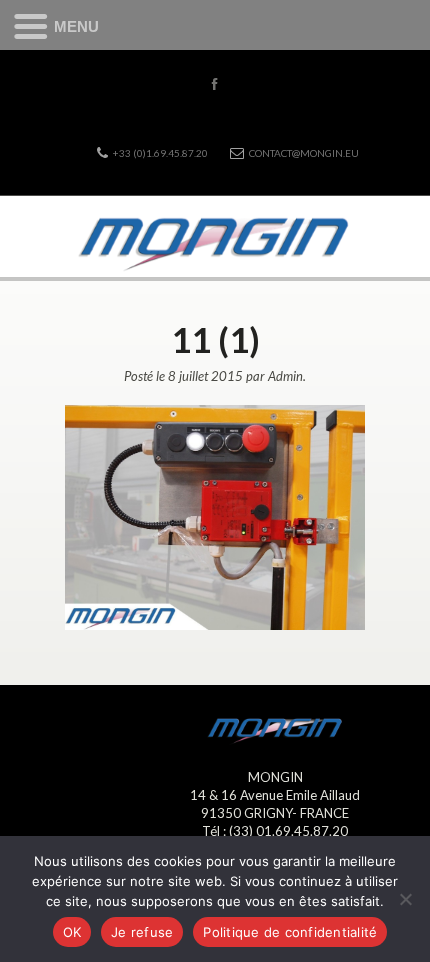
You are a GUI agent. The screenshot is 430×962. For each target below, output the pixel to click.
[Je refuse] (405, 899)
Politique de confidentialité (290, 932)
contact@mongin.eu (304, 153)
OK (72, 932)
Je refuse (142, 932)
